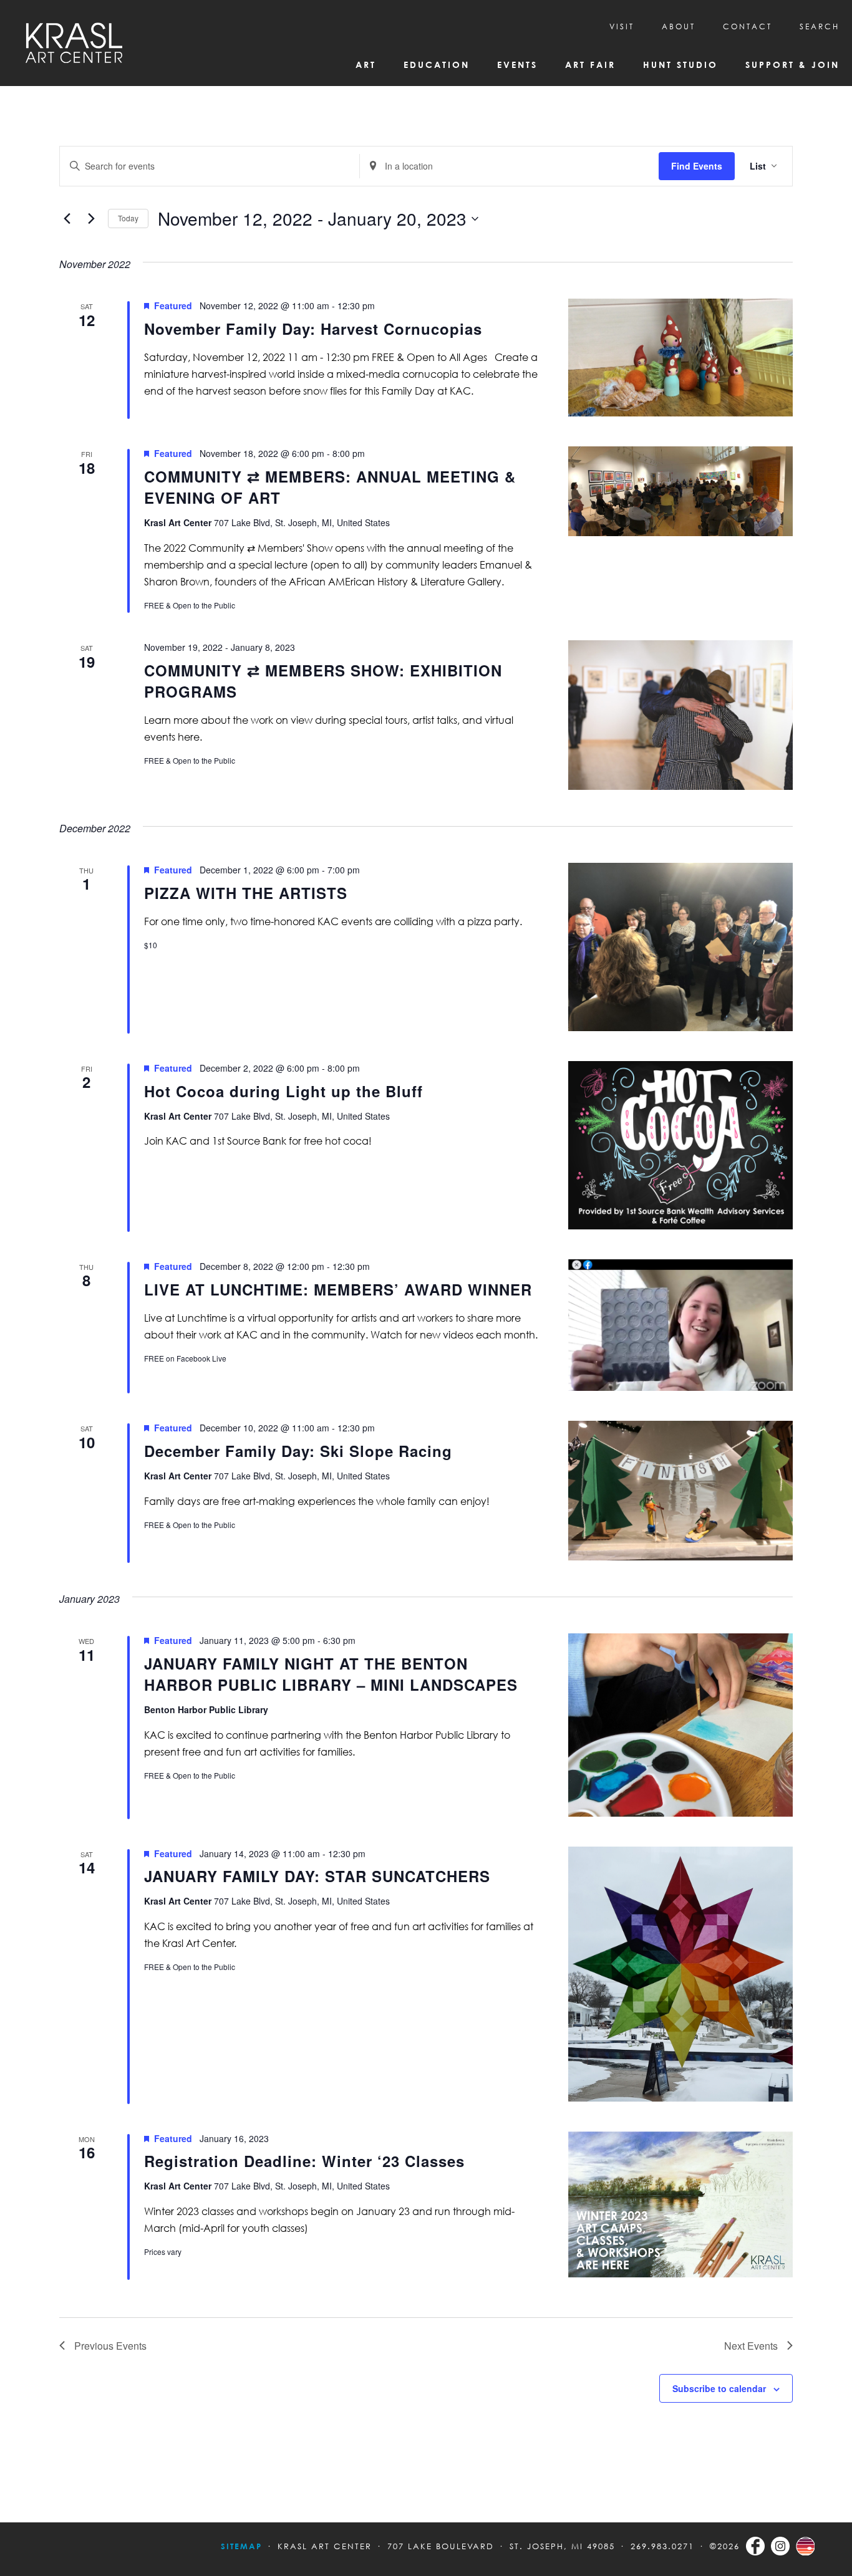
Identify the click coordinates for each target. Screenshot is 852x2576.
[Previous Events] (67, 219)
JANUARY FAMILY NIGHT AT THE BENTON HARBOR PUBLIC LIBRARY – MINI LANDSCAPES (331, 1674)
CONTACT (748, 26)
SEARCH (820, 26)
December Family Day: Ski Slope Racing (298, 1451)
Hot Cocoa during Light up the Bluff (283, 1091)
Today (128, 218)
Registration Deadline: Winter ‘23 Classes (304, 2161)
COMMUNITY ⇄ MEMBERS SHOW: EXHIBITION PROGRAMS (323, 681)
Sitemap (241, 2546)
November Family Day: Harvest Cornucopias (313, 329)
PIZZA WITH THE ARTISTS (246, 893)
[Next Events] (91, 219)
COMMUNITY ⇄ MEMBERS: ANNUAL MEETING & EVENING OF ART (330, 487)
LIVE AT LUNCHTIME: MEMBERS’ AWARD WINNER (338, 1289)
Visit (622, 26)
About (679, 26)
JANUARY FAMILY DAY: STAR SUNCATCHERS (317, 1876)
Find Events (697, 166)
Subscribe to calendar (719, 2388)
